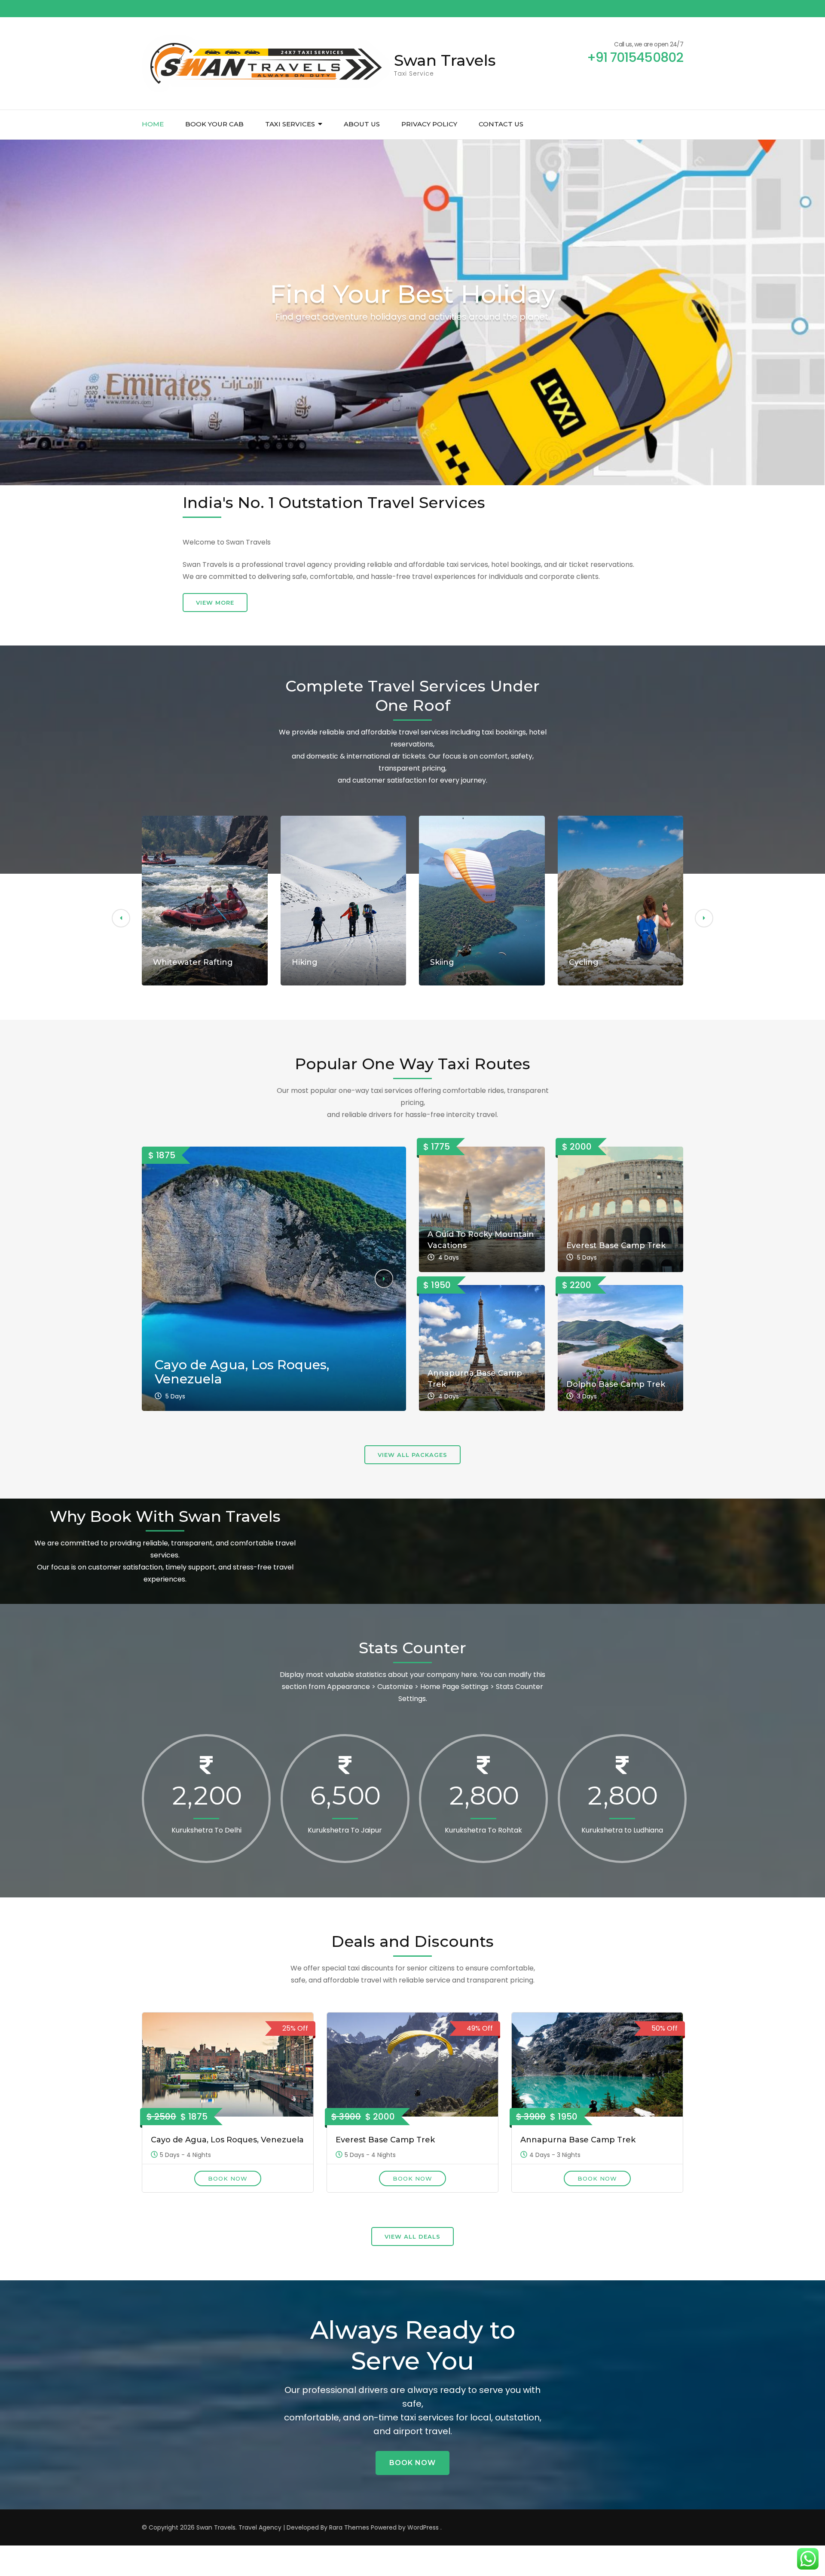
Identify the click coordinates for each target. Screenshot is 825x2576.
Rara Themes (349, 2527)
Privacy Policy (429, 124)
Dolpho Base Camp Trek (616, 1384)
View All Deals (412, 2236)
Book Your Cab (214, 124)
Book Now (228, 2178)
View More (215, 603)
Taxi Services (290, 124)
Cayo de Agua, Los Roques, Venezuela (242, 1372)
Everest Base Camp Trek (616, 1245)
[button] (121, 918)
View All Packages (412, 1455)
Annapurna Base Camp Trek (578, 2140)
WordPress (423, 2527)
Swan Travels (445, 60)
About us (362, 124)
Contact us (501, 124)
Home (153, 124)
